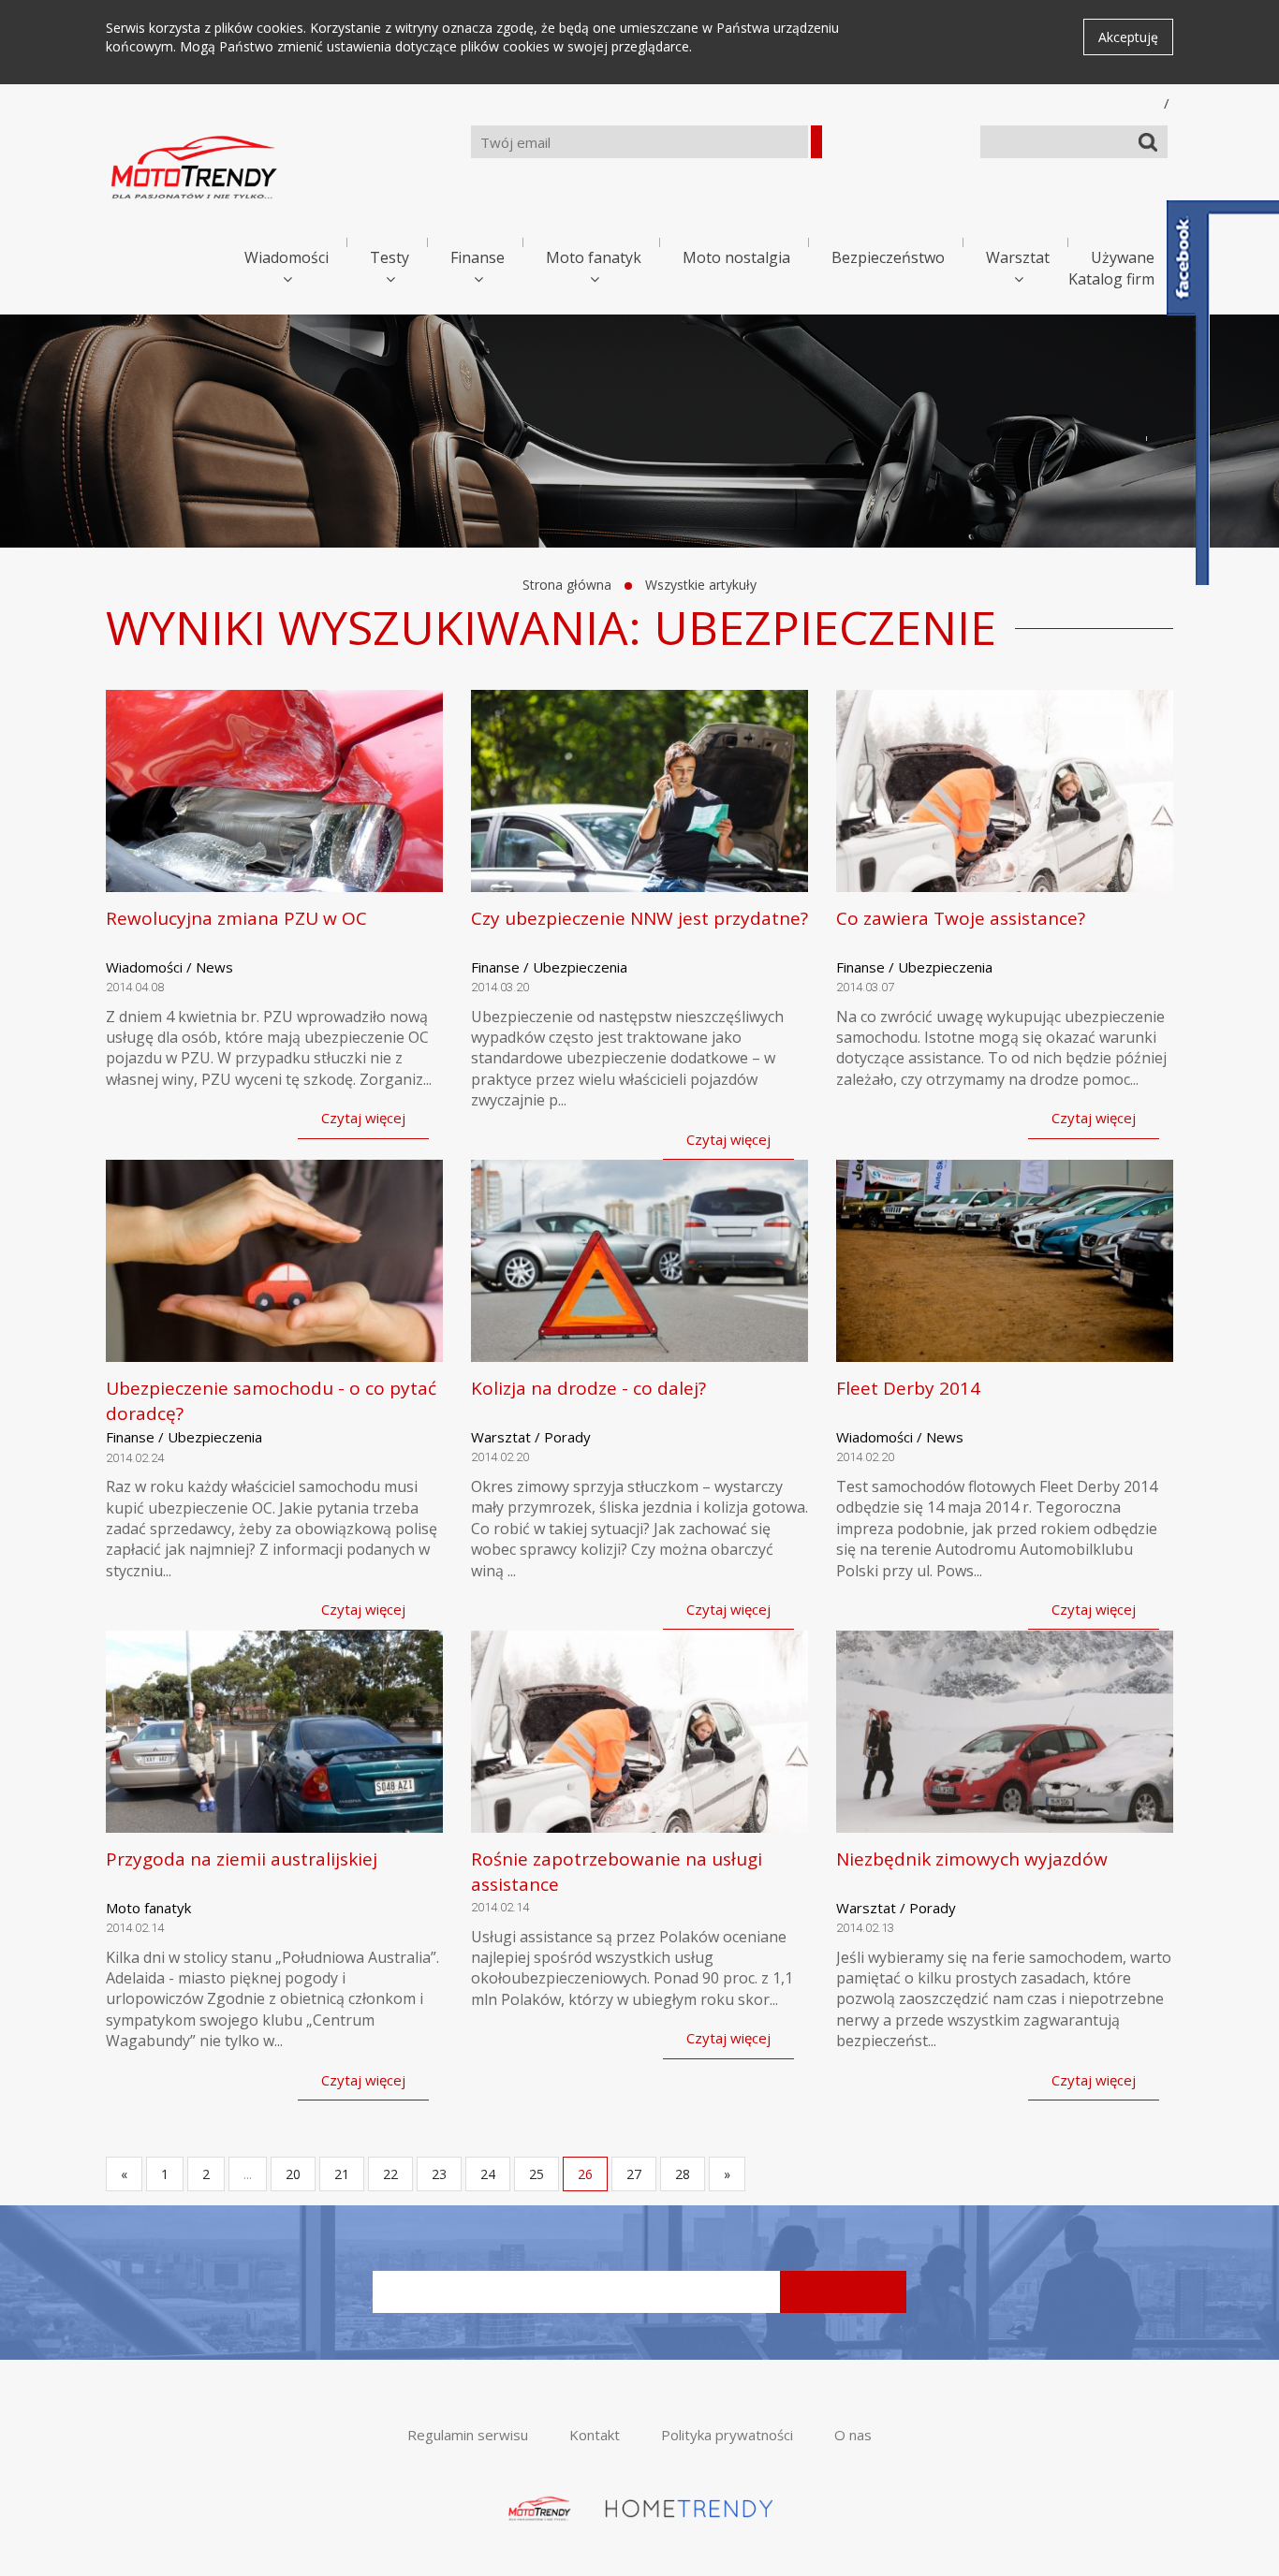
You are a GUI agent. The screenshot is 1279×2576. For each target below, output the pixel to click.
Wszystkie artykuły (701, 585)
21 (342, 2174)
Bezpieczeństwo (888, 257)
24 (488, 2174)
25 (537, 2174)
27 (634, 2174)
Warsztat (1018, 257)
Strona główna (567, 585)
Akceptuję (1128, 37)
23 (439, 2174)
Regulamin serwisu (468, 2435)
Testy (390, 257)
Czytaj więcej (363, 1118)
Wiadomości (287, 257)
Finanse (478, 257)
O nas (853, 2435)
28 (683, 2174)
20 (293, 2174)
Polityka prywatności (727, 2435)
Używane (1123, 257)
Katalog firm (1111, 279)
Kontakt (595, 2435)
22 (390, 2174)
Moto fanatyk (594, 257)
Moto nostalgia (736, 257)
